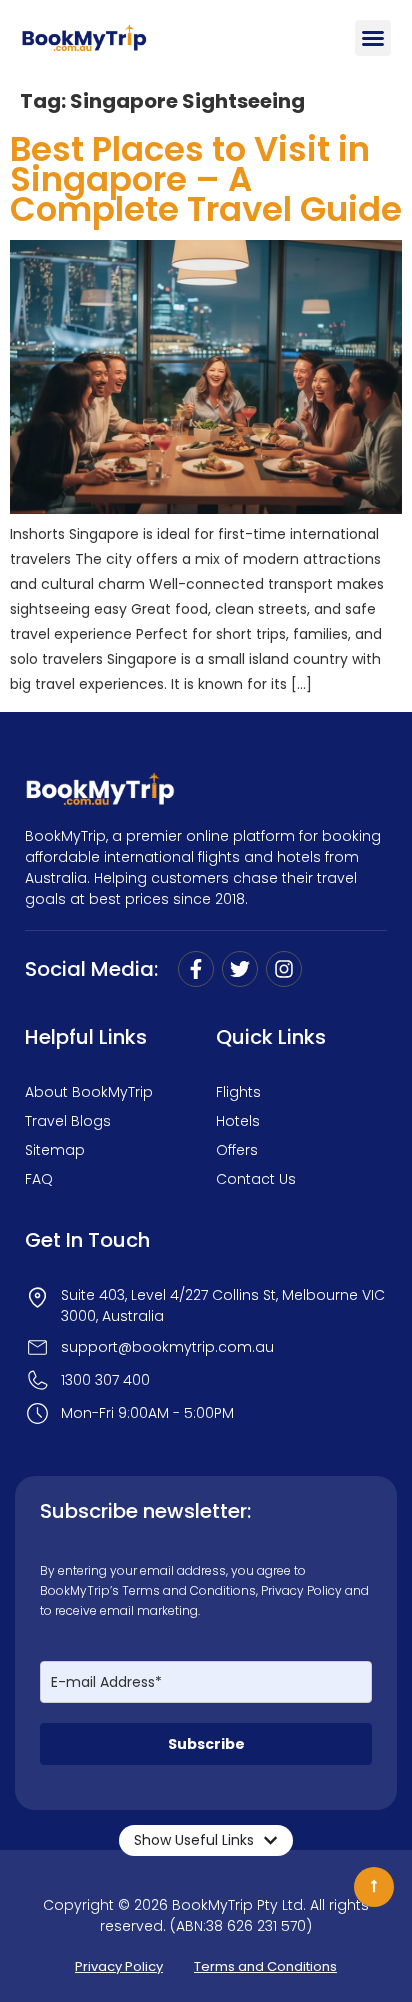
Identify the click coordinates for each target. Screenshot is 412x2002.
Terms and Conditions (189, 1590)
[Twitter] (240, 969)
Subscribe (206, 1744)
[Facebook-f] (196, 969)
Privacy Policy (301, 1590)
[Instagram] (284, 969)
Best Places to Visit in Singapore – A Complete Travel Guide (206, 179)
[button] (373, 38)
